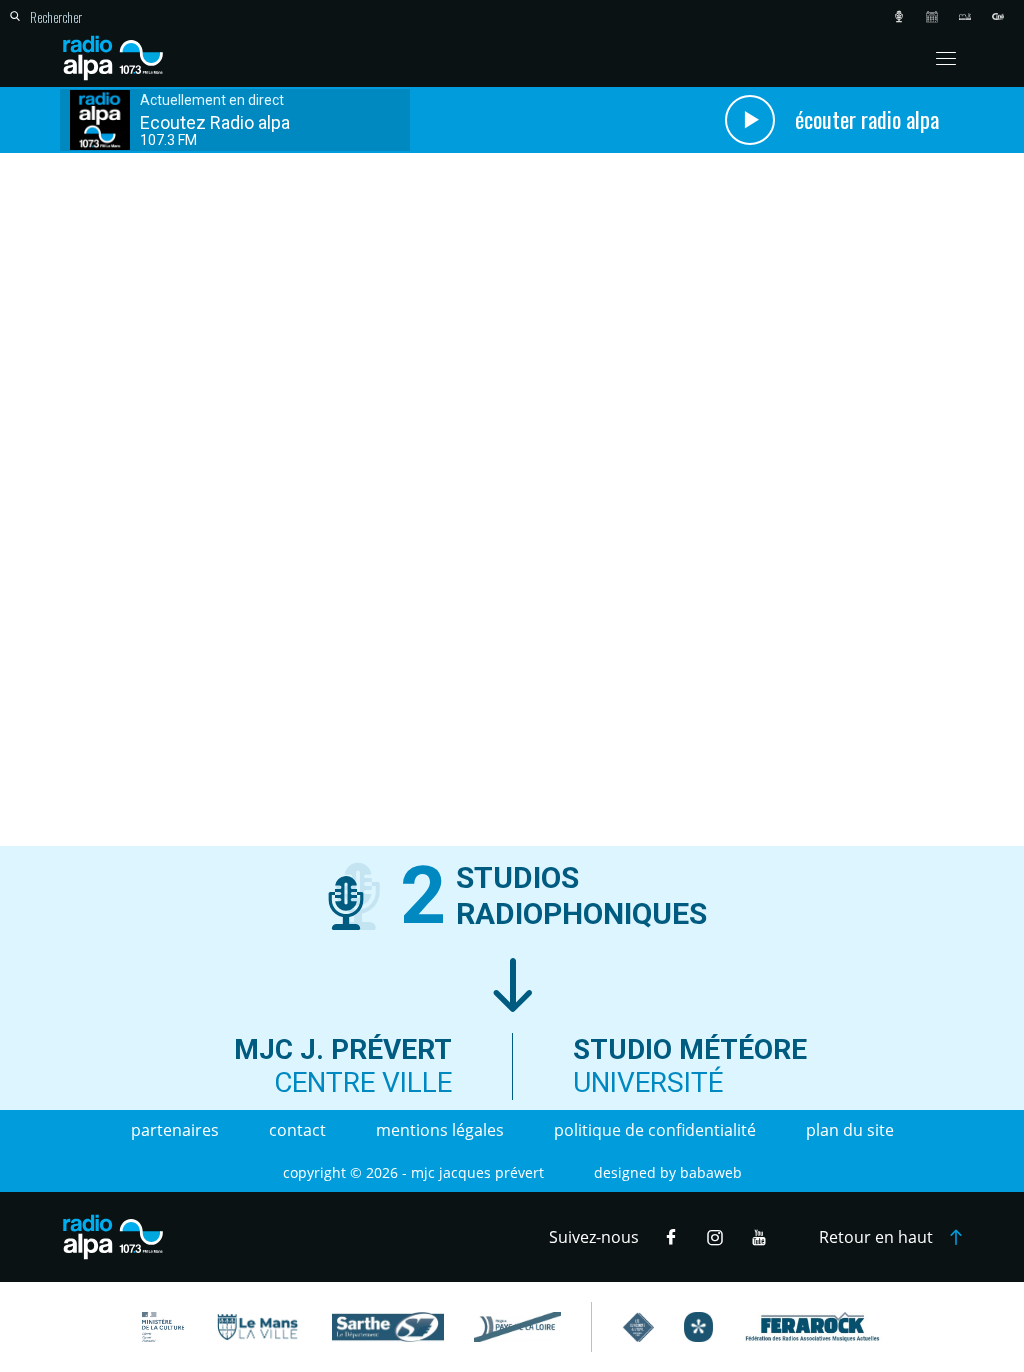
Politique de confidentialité (655, 1130)
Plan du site (850, 1130)
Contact (297, 1130)
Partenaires (175, 1130)
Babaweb (711, 1172)
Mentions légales (440, 1130)
